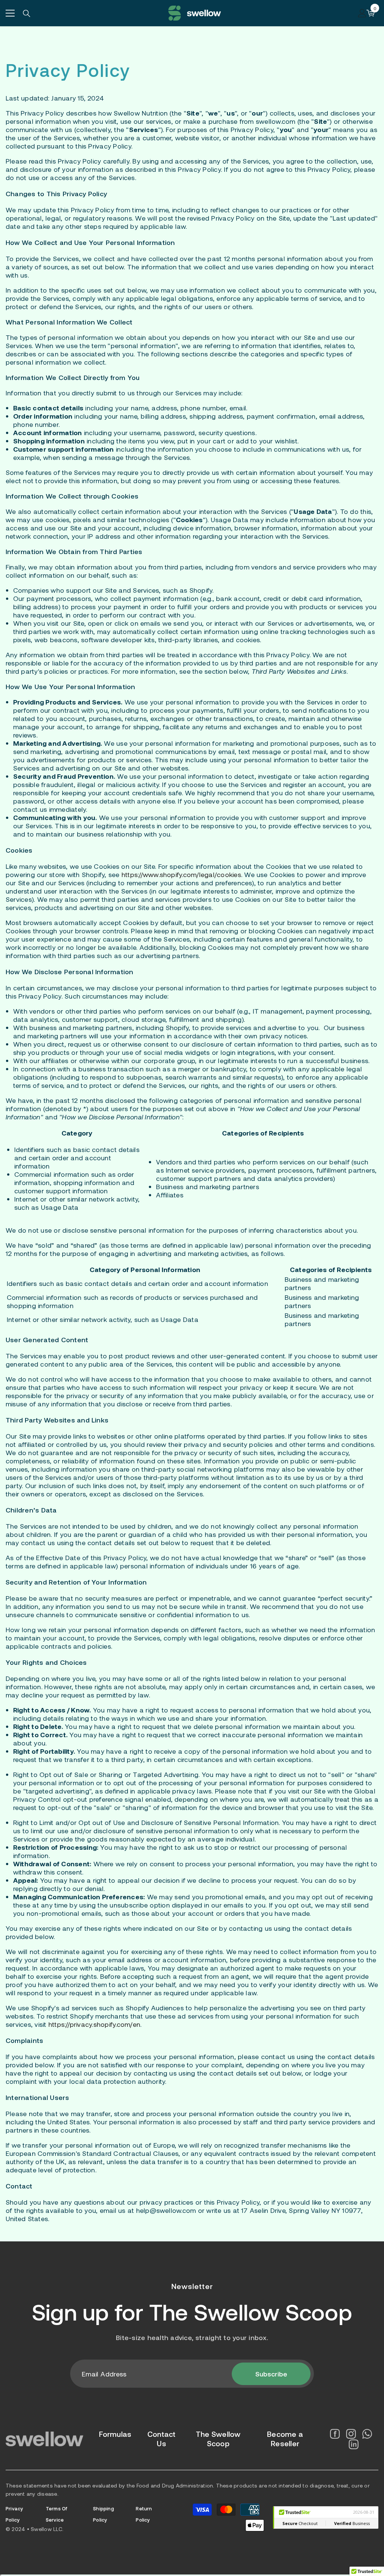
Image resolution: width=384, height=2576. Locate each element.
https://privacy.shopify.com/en (94, 2024)
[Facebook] (335, 2434)
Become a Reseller (285, 2439)
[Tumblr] (354, 2444)
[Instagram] (351, 2434)
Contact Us (162, 2439)
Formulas (115, 2434)
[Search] (27, 14)
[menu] (10, 13)
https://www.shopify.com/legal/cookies (181, 874)
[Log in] (362, 13)
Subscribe (271, 2374)
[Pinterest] (367, 2434)
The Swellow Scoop (251, 2312)
